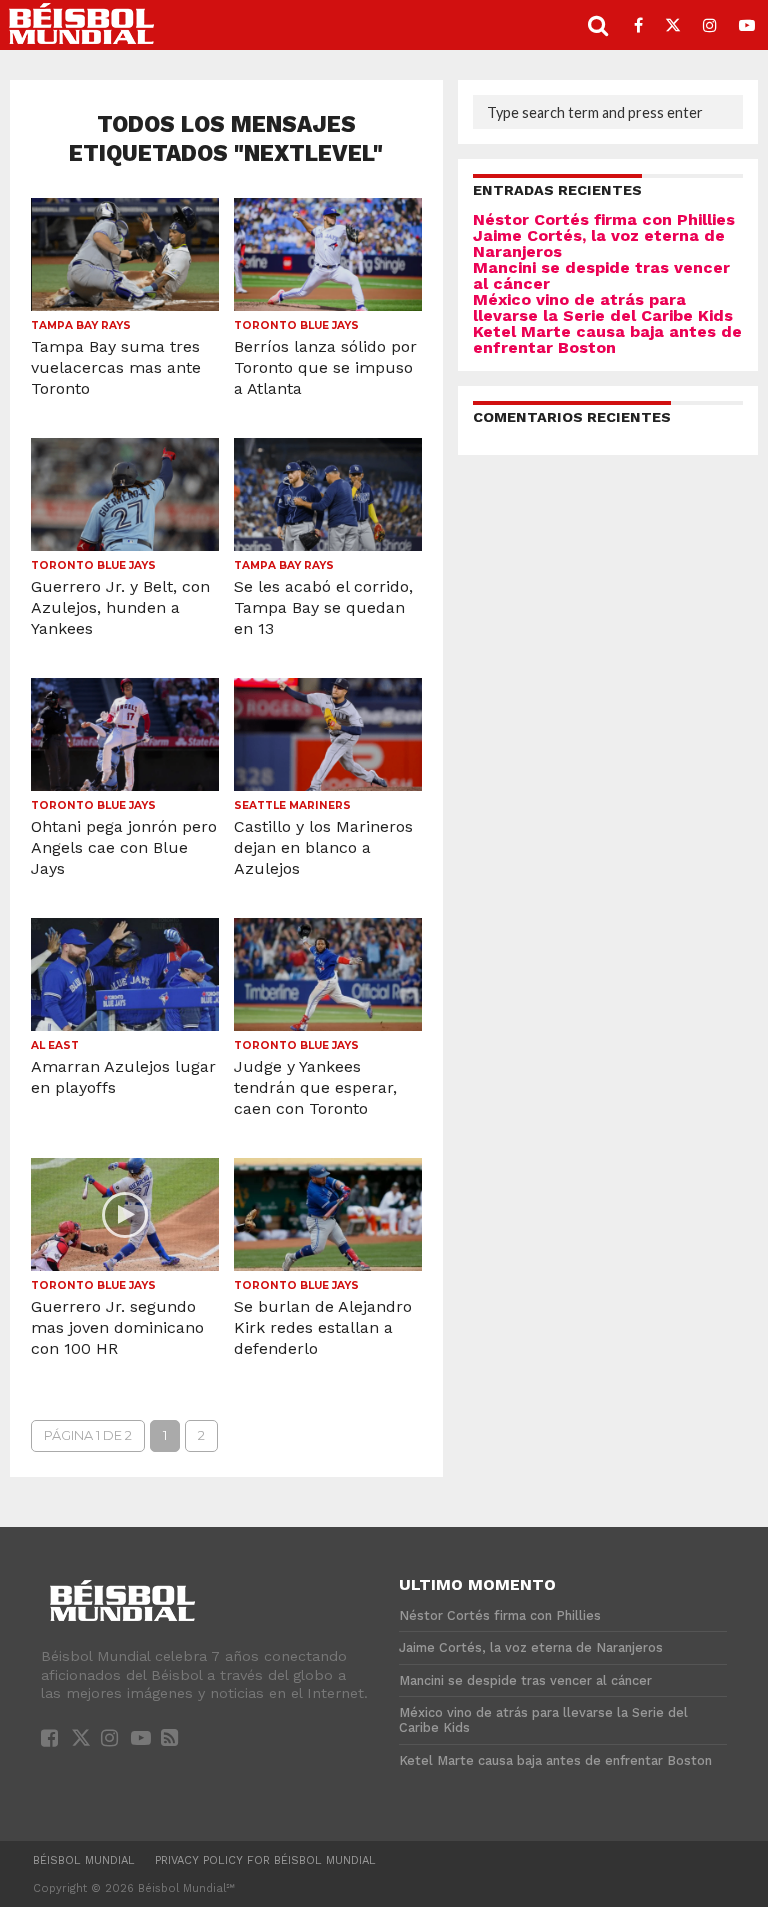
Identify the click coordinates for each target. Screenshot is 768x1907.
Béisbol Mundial (84, 1860)
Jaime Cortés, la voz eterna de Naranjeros (599, 243)
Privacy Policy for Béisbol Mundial (265, 1860)
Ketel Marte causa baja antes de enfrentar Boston (607, 339)
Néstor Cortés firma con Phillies (604, 219)
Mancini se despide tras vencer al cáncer (601, 275)
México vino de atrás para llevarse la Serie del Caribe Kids (603, 307)
